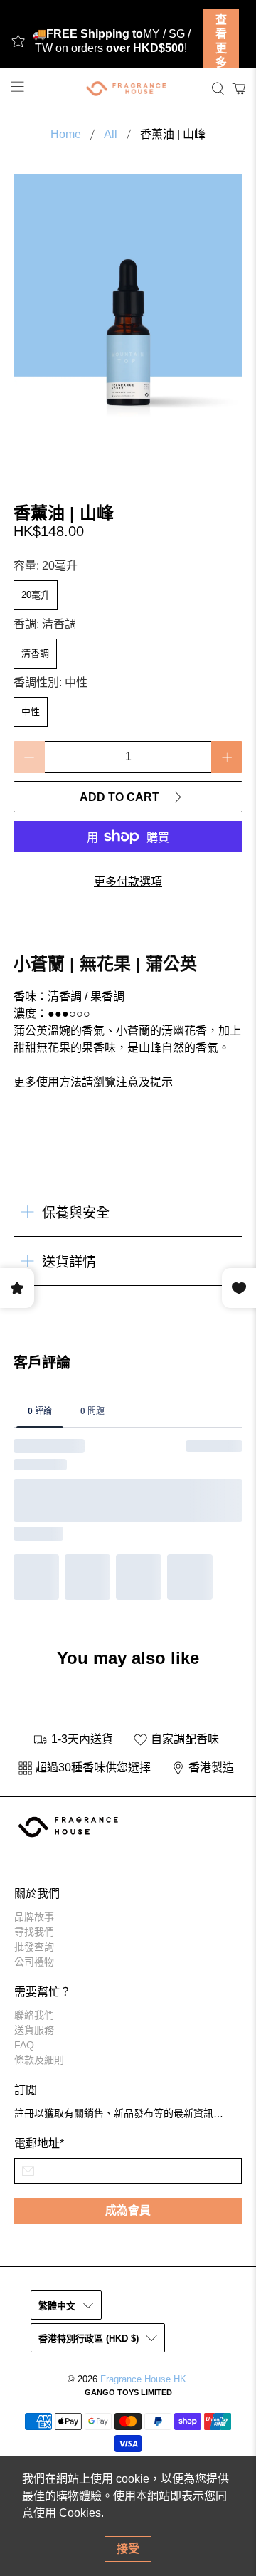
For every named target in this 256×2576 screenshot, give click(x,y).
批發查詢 (34, 1947)
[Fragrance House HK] (128, 89)
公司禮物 (34, 1962)
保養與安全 (76, 1213)
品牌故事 (34, 1917)
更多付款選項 (128, 882)
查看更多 (221, 41)
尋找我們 (34, 1932)
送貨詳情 (69, 1262)
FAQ (24, 2045)
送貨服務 (34, 2030)
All (111, 135)
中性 (31, 712)
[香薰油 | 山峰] (128, 318)
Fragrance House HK (143, 2379)
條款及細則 (39, 2060)
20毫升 (36, 595)
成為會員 (128, 2210)
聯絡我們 (34, 2015)
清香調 (35, 653)
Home (66, 135)
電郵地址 (39, 2143)
